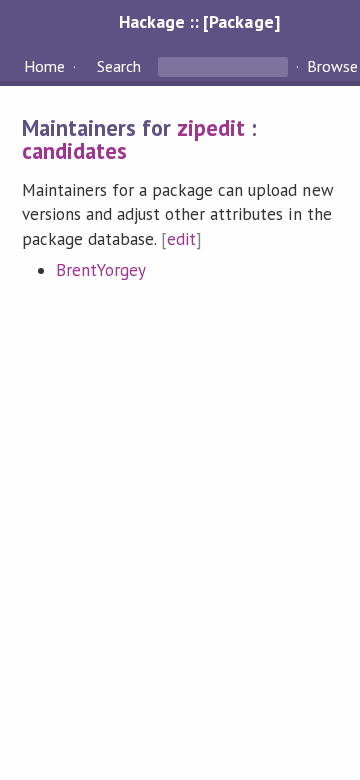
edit (181, 239)
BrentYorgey (101, 270)
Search (119, 66)
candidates (74, 150)
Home (44, 66)
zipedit (211, 127)
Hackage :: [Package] (199, 21)
